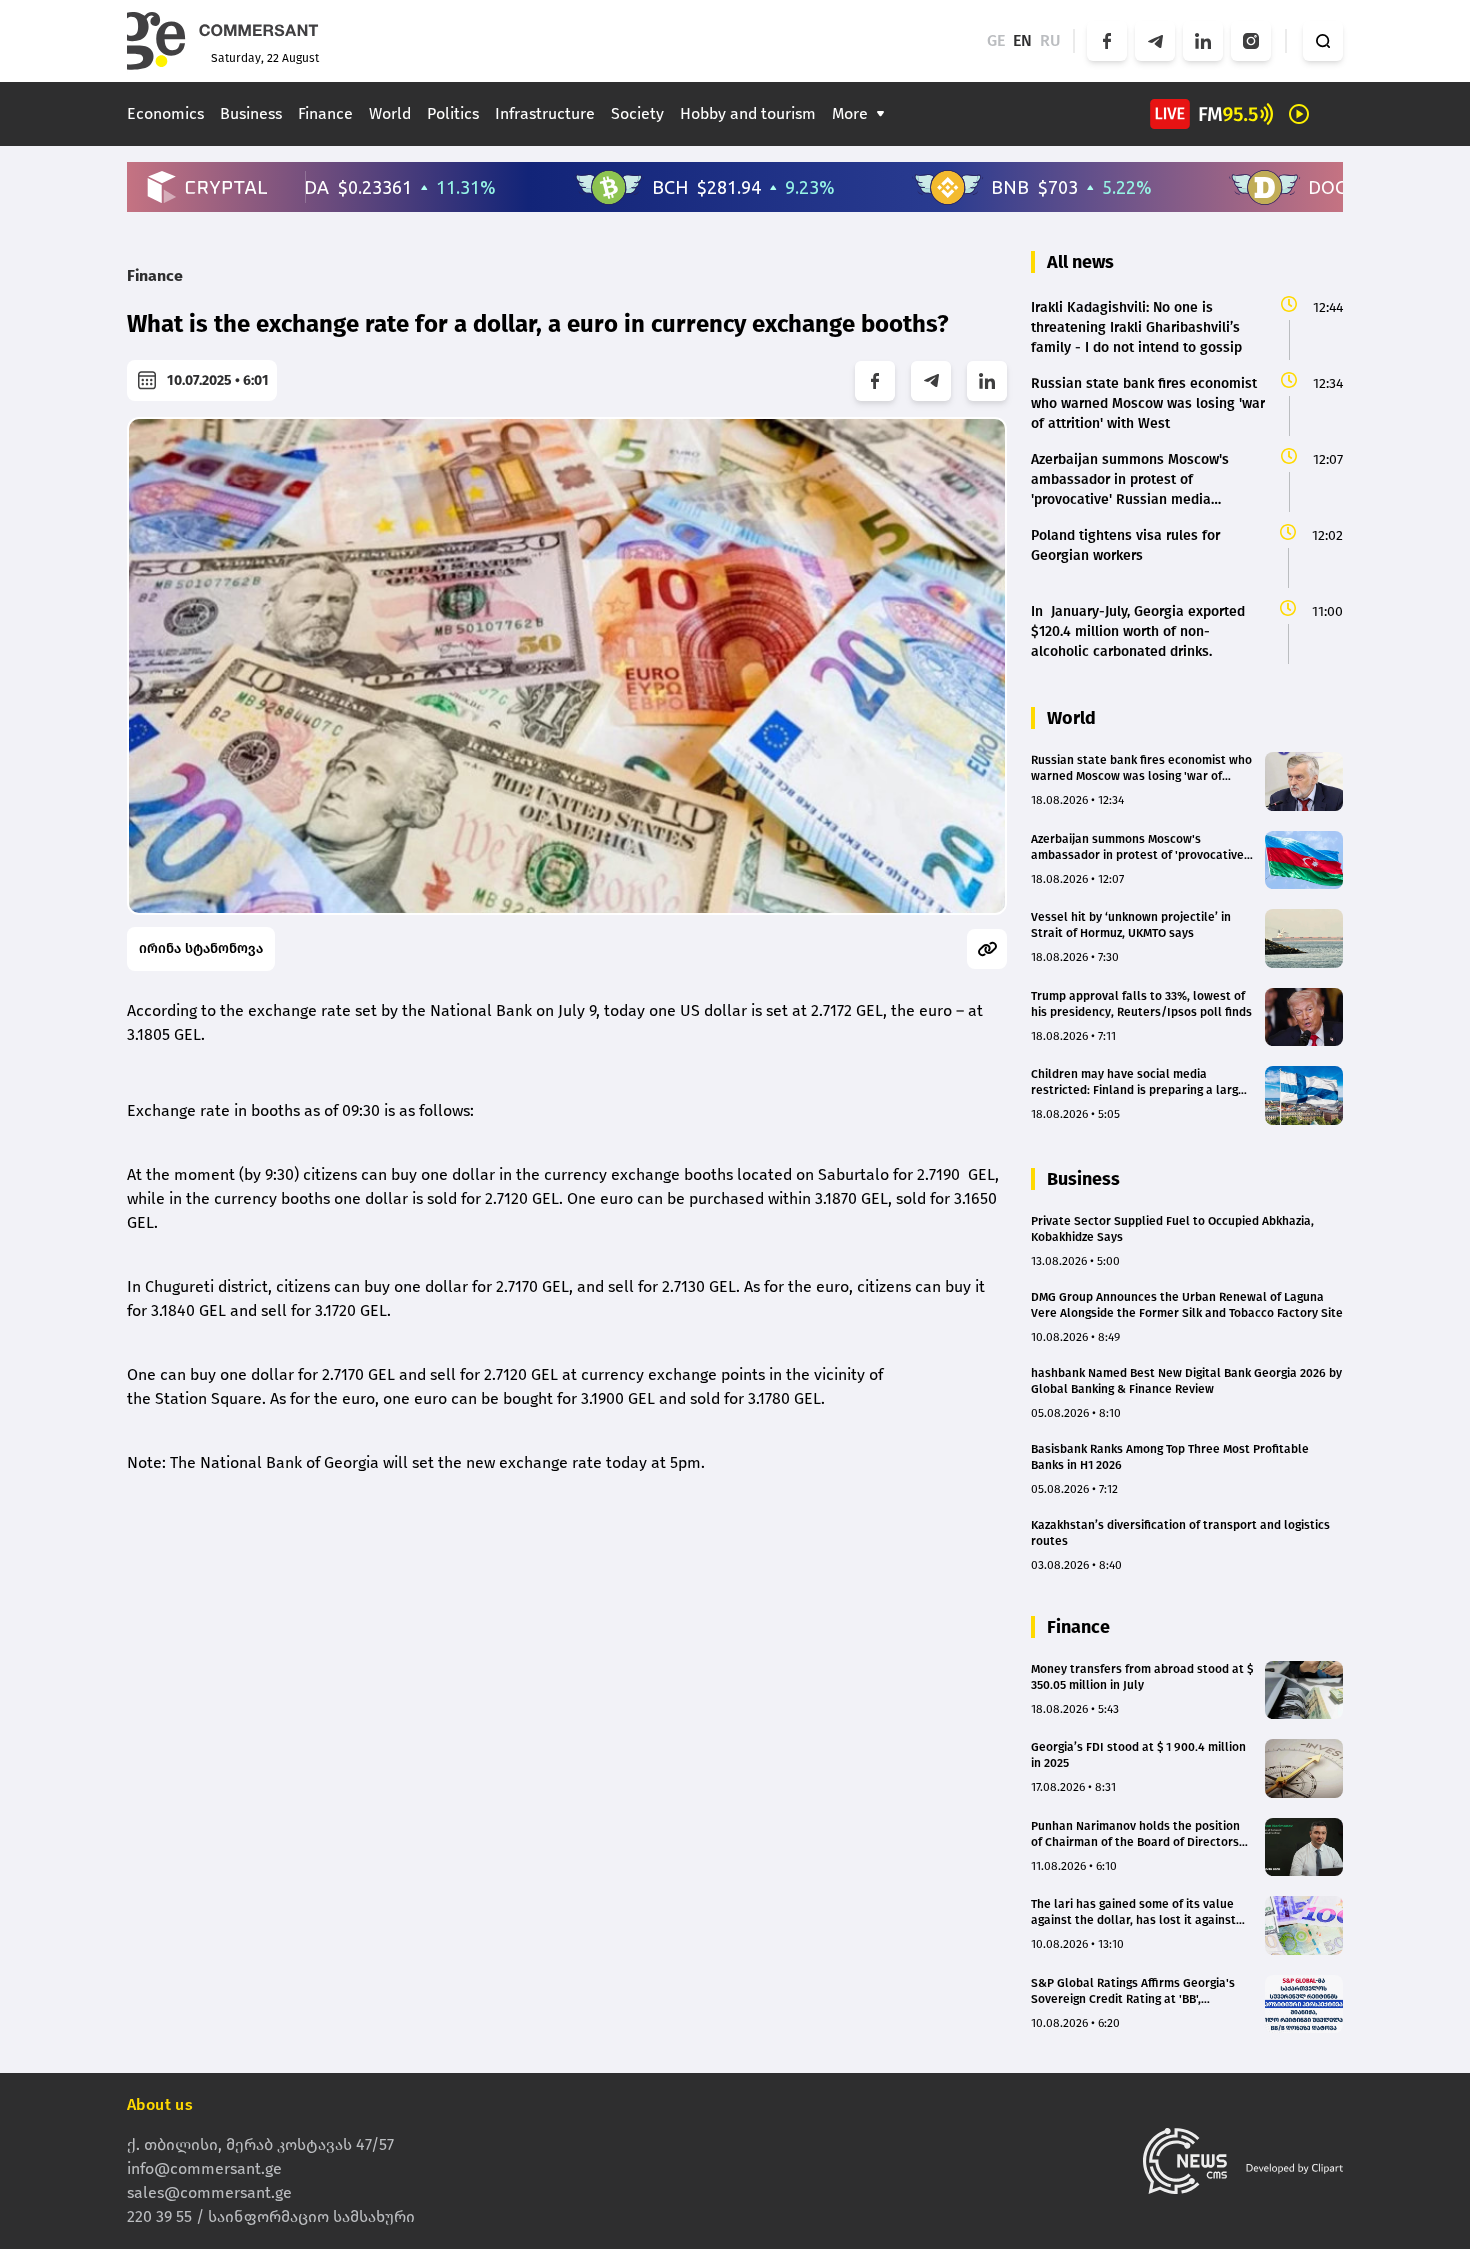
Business (251, 113)
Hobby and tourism (748, 113)
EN (1022, 40)
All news (1080, 262)
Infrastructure (545, 113)
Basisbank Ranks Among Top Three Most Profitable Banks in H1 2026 (1170, 1457)
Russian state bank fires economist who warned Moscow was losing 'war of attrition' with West (1141, 768)
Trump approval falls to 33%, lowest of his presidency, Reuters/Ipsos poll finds (1141, 1004)
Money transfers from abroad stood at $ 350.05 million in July (1142, 1677)
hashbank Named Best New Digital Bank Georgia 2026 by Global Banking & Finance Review (1186, 1381)
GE (996, 40)
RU (1050, 40)
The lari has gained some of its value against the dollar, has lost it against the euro (1133, 1912)
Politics (453, 113)
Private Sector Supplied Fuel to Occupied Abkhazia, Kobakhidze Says (1172, 1229)
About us (160, 2104)
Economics (165, 113)
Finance (325, 113)
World (390, 113)
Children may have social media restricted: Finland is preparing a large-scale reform (1140, 1082)
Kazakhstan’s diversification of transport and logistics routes (1180, 1533)
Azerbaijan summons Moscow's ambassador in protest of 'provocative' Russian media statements (1139, 847)
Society (637, 113)
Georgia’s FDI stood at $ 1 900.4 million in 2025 (1138, 1755)
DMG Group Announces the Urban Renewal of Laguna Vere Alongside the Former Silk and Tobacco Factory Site (1187, 1305)
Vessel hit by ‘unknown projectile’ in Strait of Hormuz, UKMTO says (1131, 925)
